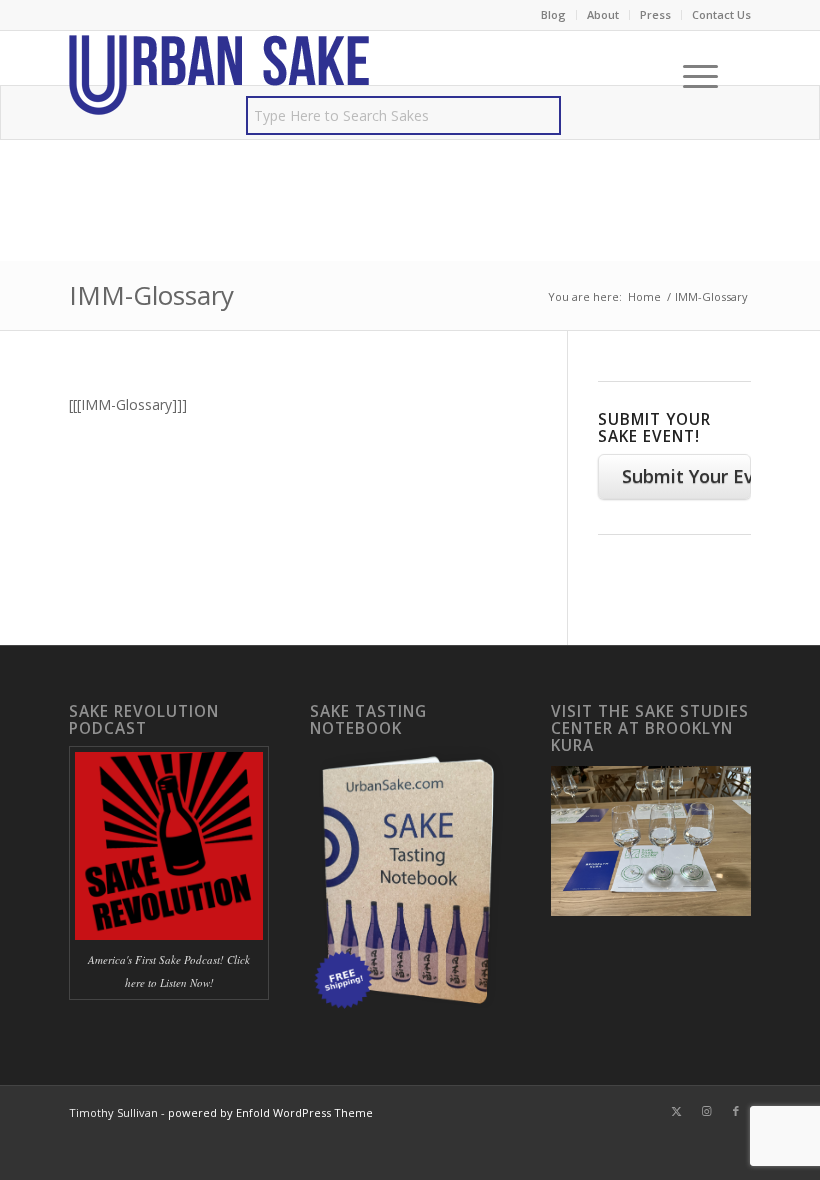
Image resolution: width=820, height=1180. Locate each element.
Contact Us (721, 14)
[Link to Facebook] (736, 1111)
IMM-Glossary (151, 295)
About (603, 14)
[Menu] (690, 76)
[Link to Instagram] (706, 1111)
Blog (553, 14)
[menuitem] (554, 15)
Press (655, 14)
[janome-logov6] (219, 76)
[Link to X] (676, 1111)
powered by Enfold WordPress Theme (270, 1112)
